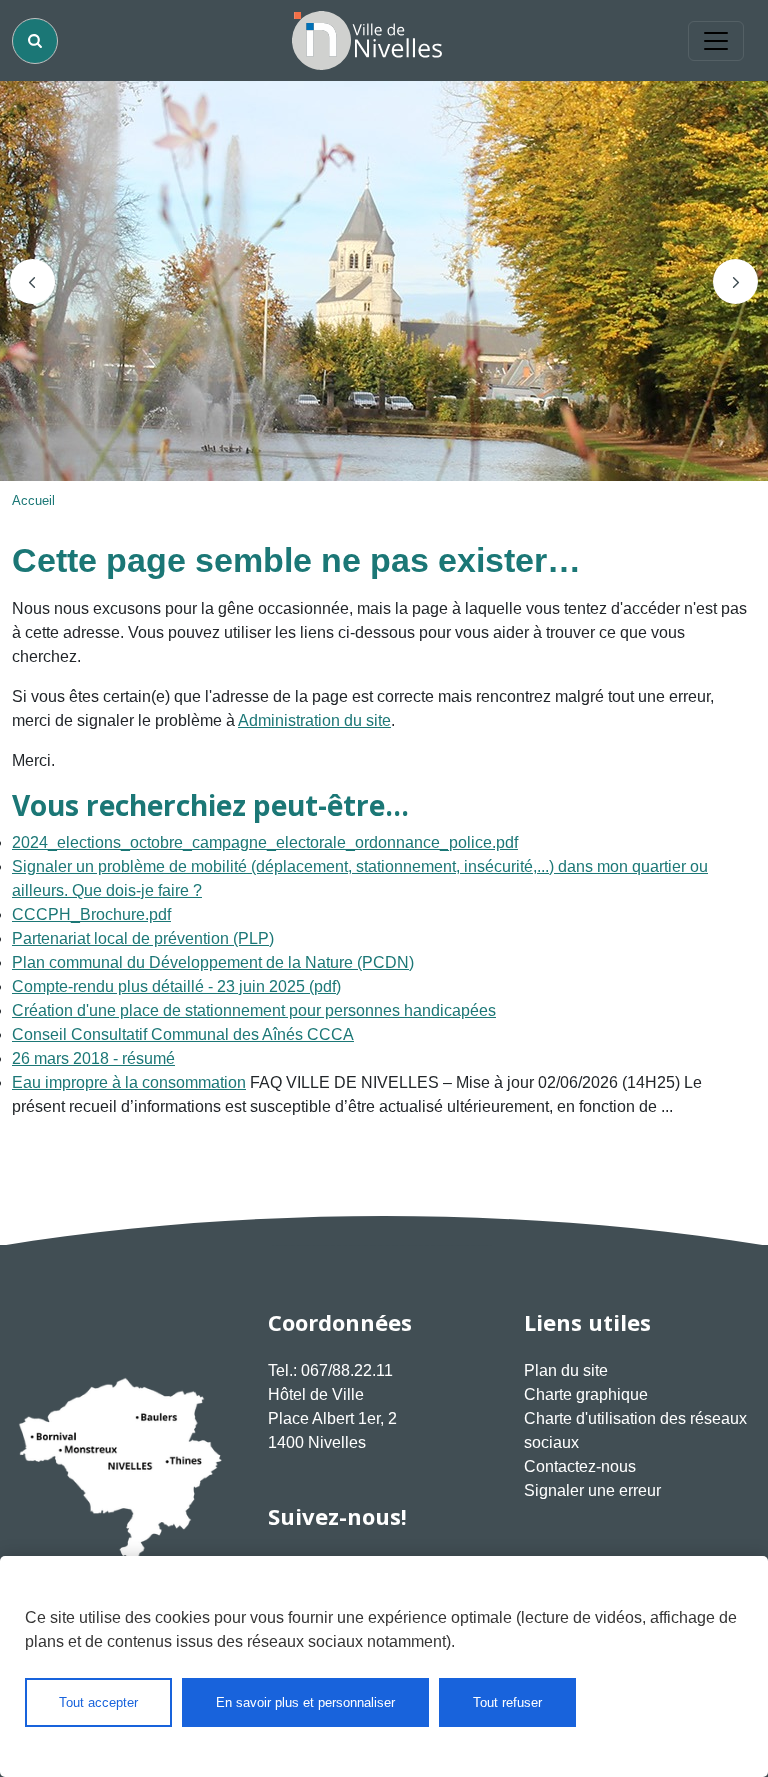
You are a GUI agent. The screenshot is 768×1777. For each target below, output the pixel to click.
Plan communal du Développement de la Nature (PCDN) (213, 962)
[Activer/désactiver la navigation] (716, 41)
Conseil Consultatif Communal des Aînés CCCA (183, 1034)
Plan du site (566, 1370)
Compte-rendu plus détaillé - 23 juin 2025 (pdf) (176, 986)
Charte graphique (586, 1394)
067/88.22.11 (347, 1370)
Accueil (33, 500)
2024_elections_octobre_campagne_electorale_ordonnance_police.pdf (265, 842)
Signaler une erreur (592, 1490)
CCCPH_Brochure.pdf (91, 914)
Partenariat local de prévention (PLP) (143, 938)
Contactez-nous (580, 1466)
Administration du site (314, 720)
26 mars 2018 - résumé (93, 1058)
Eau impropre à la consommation (129, 1082)
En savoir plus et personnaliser (305, 1702)
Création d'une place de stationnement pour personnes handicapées (254, 1010)
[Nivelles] (367, 40)
